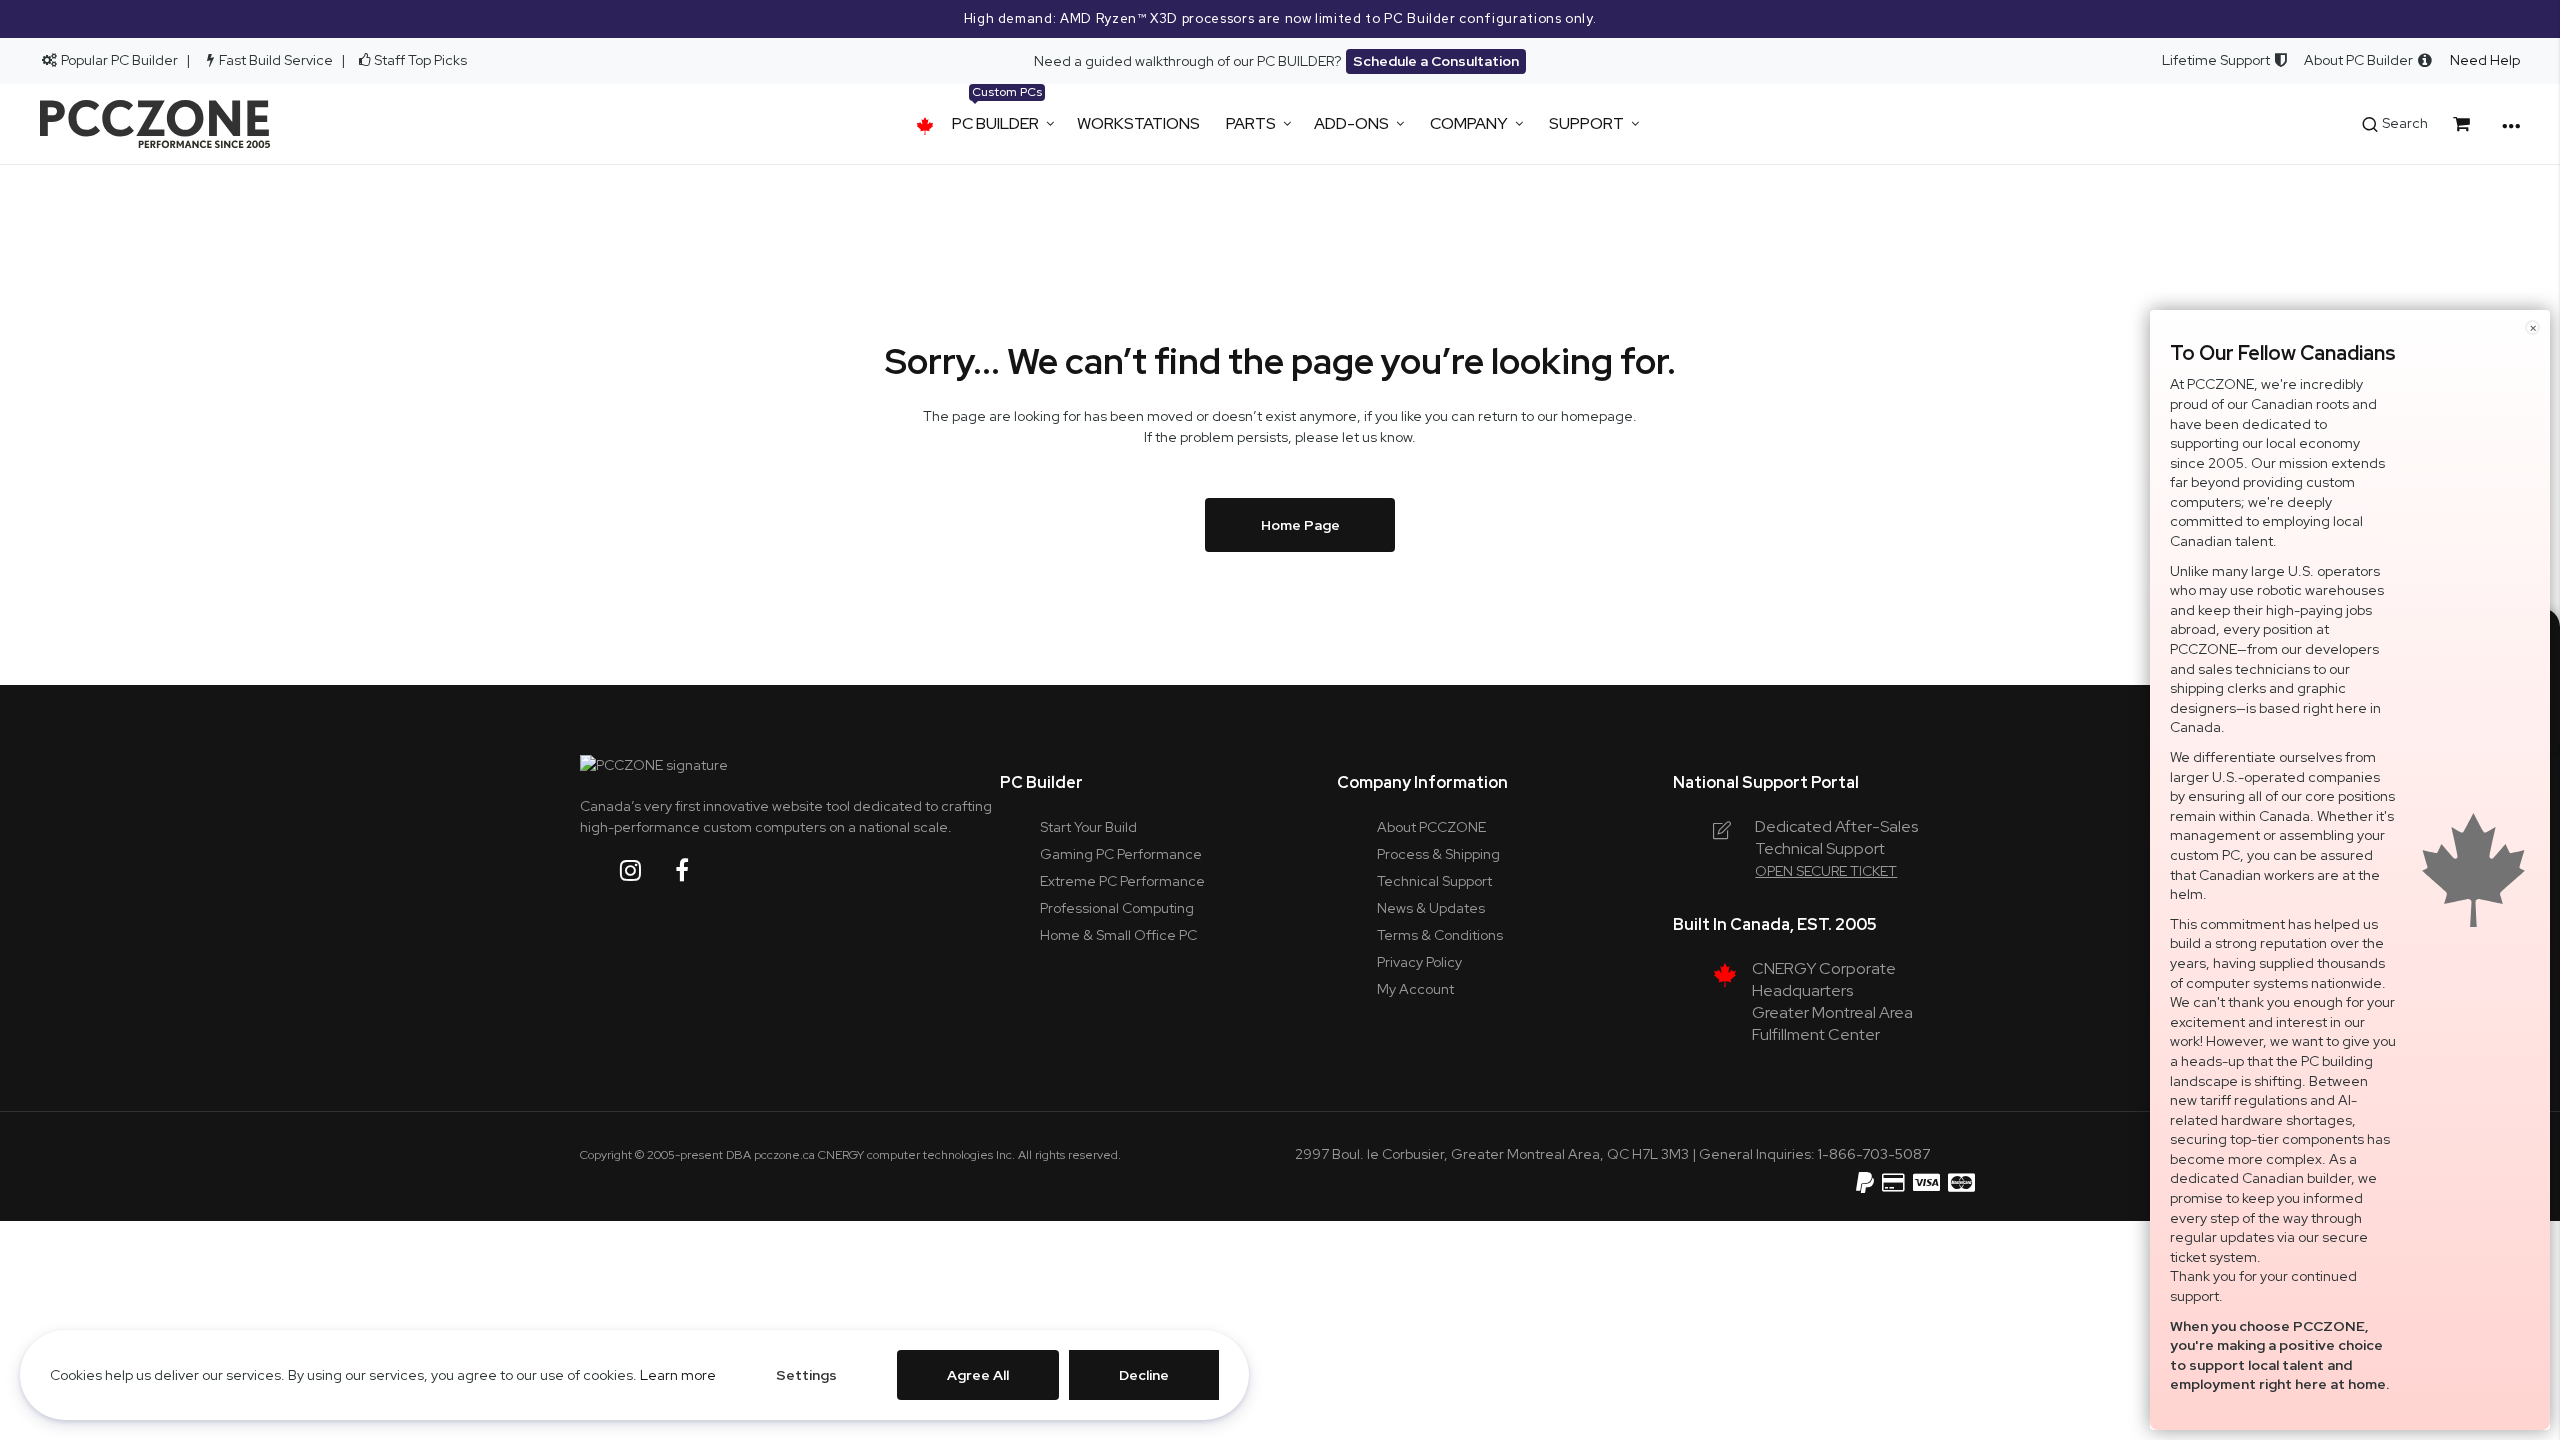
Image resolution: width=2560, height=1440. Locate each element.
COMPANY (1469, 123)
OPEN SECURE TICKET (1826, 871)
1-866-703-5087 (1874, 1154)
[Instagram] (646, 870)
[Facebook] (697, 870)
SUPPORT (1586, 123)
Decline (1144, 1375)
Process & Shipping (1438, 854)
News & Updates (1431, 908)
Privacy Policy (1419, 962)
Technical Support (1434, 881)
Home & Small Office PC (1118, 935)
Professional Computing (1117, 908)
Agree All (978, 1375)
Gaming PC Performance (1121, 854)
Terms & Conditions (1440, 935)
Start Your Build (1088, 827)
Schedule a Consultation (1436, 61)
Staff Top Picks (420, 60)
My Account (1415, 989)
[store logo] (155, 124)
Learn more (678, 1375)
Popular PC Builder (118, 60)
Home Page (1300, 525)
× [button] (2533, 327)
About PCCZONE (1431, 827)
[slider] (1280, 19)
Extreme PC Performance (1122, 881)
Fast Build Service (276, 60)
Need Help (2485, 60)
